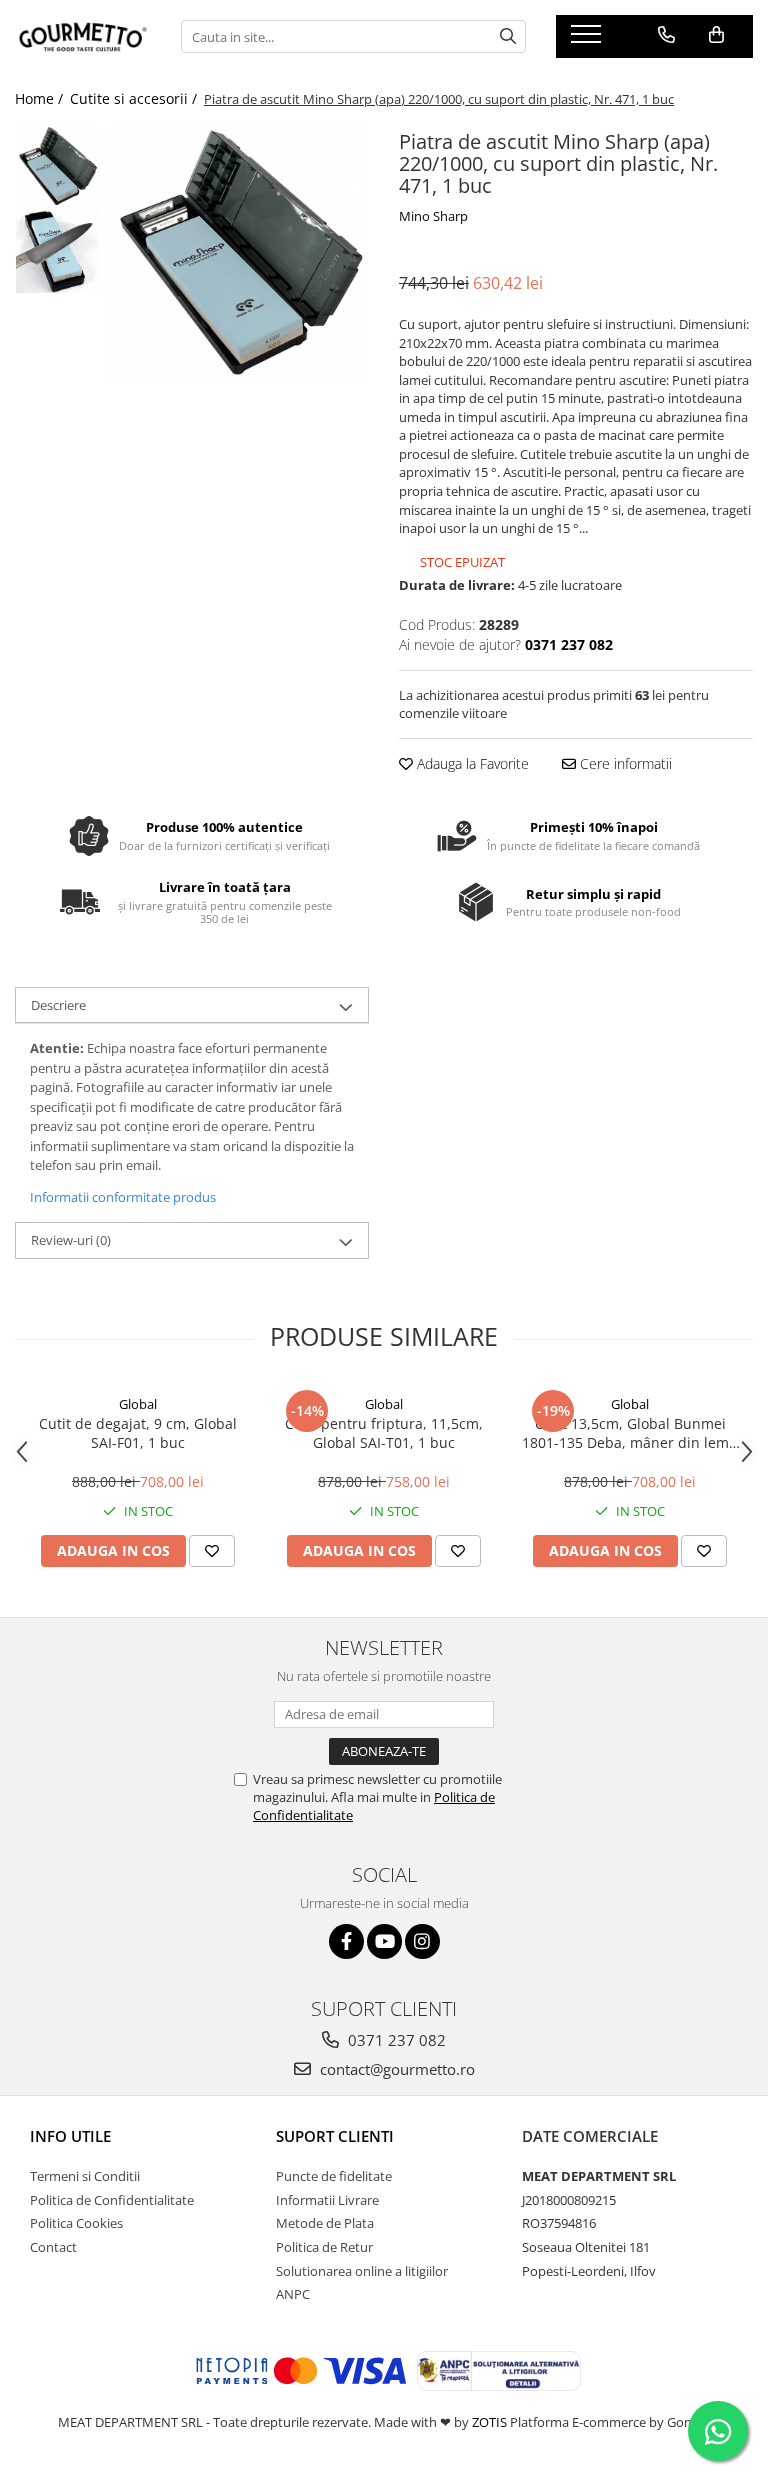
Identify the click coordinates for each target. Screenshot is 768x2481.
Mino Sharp (433, 216)
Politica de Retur (324, 2247)
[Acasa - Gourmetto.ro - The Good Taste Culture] (83, 37)
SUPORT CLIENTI (335, 2136)
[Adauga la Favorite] (212, 1551)
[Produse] (588, 40)
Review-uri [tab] (71, 1240)
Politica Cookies (76, 2223)
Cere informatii (624, 763)
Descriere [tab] (58, 1005)
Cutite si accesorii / (135, 98)
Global (138, 1404)
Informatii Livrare (327, 2200)
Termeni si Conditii (85, 2176)
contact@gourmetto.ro (395, 2069)
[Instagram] (422, 1941)
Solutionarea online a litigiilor (362, 2271)
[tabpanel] (239, 254)
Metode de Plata (325, 2223)
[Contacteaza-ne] (666, 35)
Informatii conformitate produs (123, 1197)
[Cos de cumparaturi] (716, 35)
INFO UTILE (70, 2136)
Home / (41, 98)
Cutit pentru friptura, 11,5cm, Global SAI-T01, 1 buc (384, 1433)
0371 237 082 (395, 2040)
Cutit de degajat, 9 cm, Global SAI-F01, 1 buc (138, 1433)
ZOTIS (489, 2422)
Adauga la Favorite (471, 763)
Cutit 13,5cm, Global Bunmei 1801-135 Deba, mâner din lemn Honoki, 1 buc (630, 1433)
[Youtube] (384, 1941)
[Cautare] (508, 36)
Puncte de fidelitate (334, 2176)
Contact (53, 2247)
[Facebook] (346, 1941)
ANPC (293, 2294)
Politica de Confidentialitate (112, 2200)
